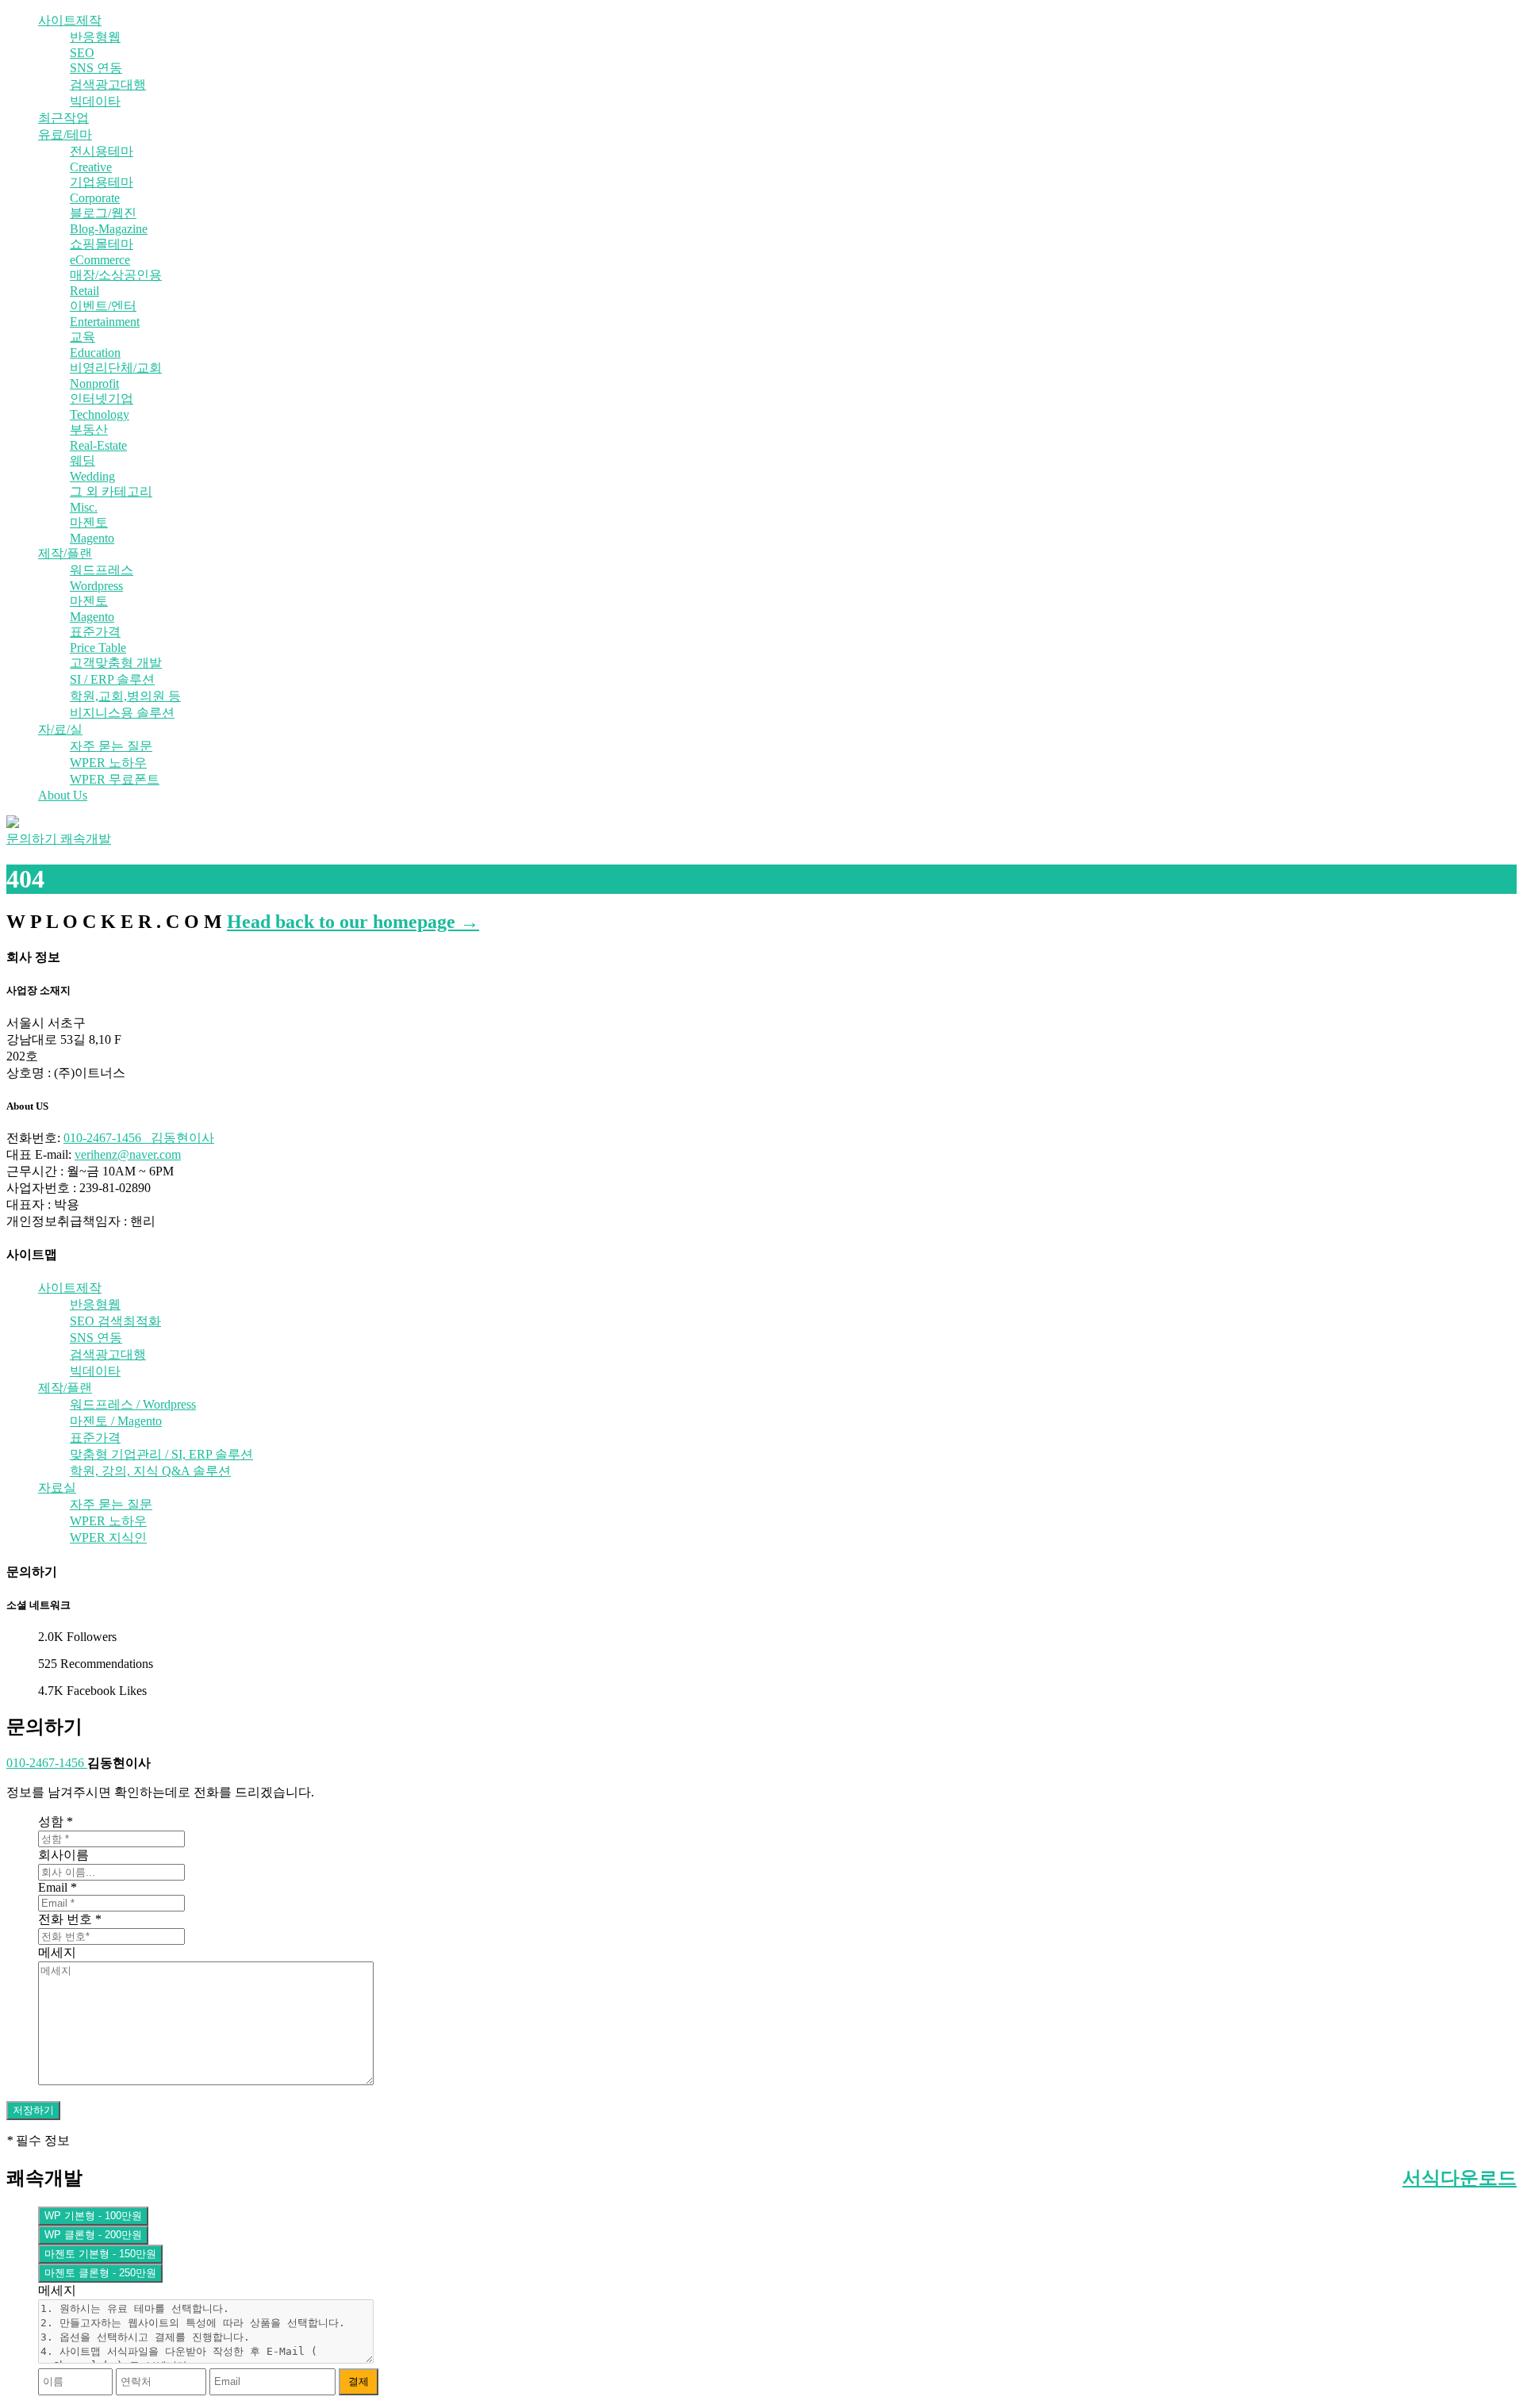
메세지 (57, 1952)
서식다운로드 (1460, 2178)
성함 (56, 1821)
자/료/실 (60, 729)
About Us (63, 795)
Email (58, 1887)
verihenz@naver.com (128, 1154)
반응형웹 (95, 37)
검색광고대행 (108, 84)
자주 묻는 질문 (111, 746)
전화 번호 (70, 1919)
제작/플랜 (65, 553)
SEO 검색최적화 (115, 1321)
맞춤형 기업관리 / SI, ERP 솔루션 (161, 1454)
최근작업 (63, 118)
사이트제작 (70, 20)
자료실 (57, 1488)
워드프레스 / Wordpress (133, 1404)
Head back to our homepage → (353, 922)
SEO (82, 53)
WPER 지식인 (108, 1538)
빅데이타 (95, 101)
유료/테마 (65, 134)
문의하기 (33, 839)
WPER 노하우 (108, 763)
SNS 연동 (96, 68)
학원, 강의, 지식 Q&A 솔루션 (150, 1471)
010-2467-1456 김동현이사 (139, 1138)
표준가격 (95, 1438)
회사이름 (63, 1855)
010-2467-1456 (47, 1763)
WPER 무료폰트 (115, 779)
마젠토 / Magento (116, 1421)
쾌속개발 (86, 839)
